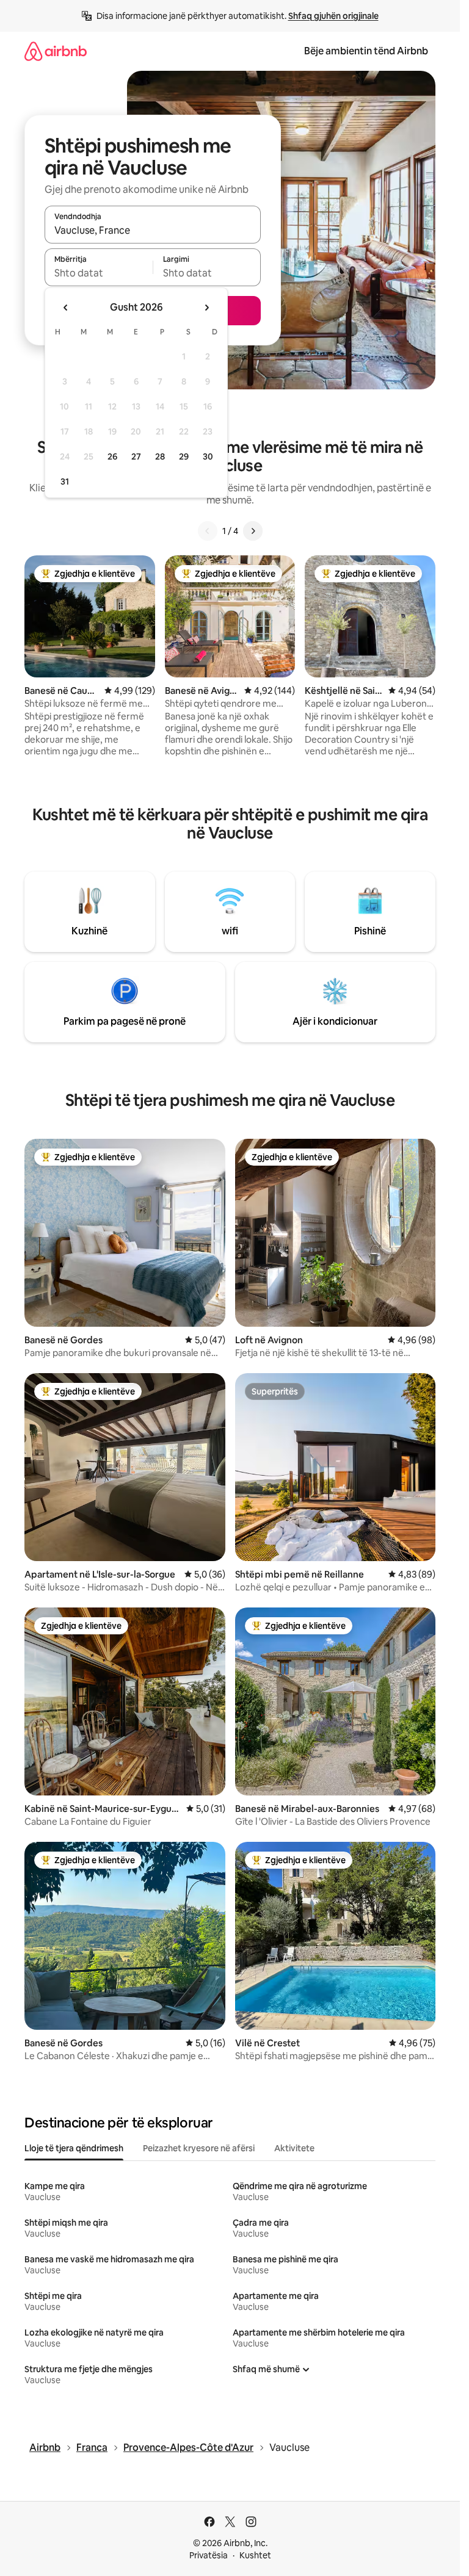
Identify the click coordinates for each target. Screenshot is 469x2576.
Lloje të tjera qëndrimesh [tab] (74, 2148)
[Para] (253, 531)
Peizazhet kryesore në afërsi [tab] (199, 2148)
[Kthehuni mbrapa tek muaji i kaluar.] (66, 308)
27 (136, 456)
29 (184, 456)
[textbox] (99, 273)
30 (208, 456)
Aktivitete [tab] (294, 2148)
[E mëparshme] (208, 531)
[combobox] (153, 230)
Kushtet (255, 2555)
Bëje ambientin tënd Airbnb (366, 51)
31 (65, 482)
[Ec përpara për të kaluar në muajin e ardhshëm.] (206, 308)
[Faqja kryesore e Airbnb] (56, 51)
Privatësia (209, 2555)
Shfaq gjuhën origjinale (333, 16)
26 (112, 456)
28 (160, 456)
